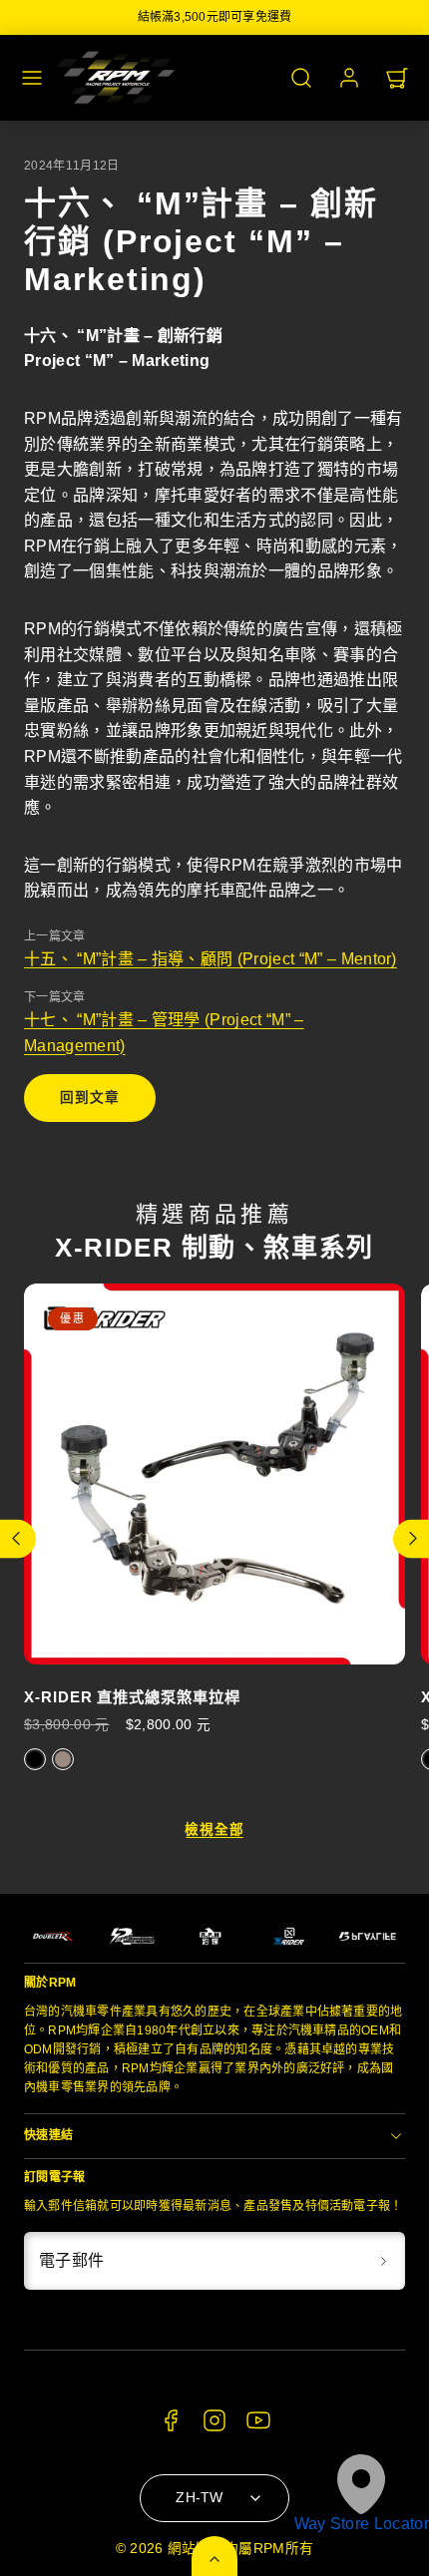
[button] (32, 78)
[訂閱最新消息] (383, 2261)
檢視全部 (214, 1830)
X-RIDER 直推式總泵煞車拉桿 (132, 1697)
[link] (349, 78)
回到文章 (89, 1098)
